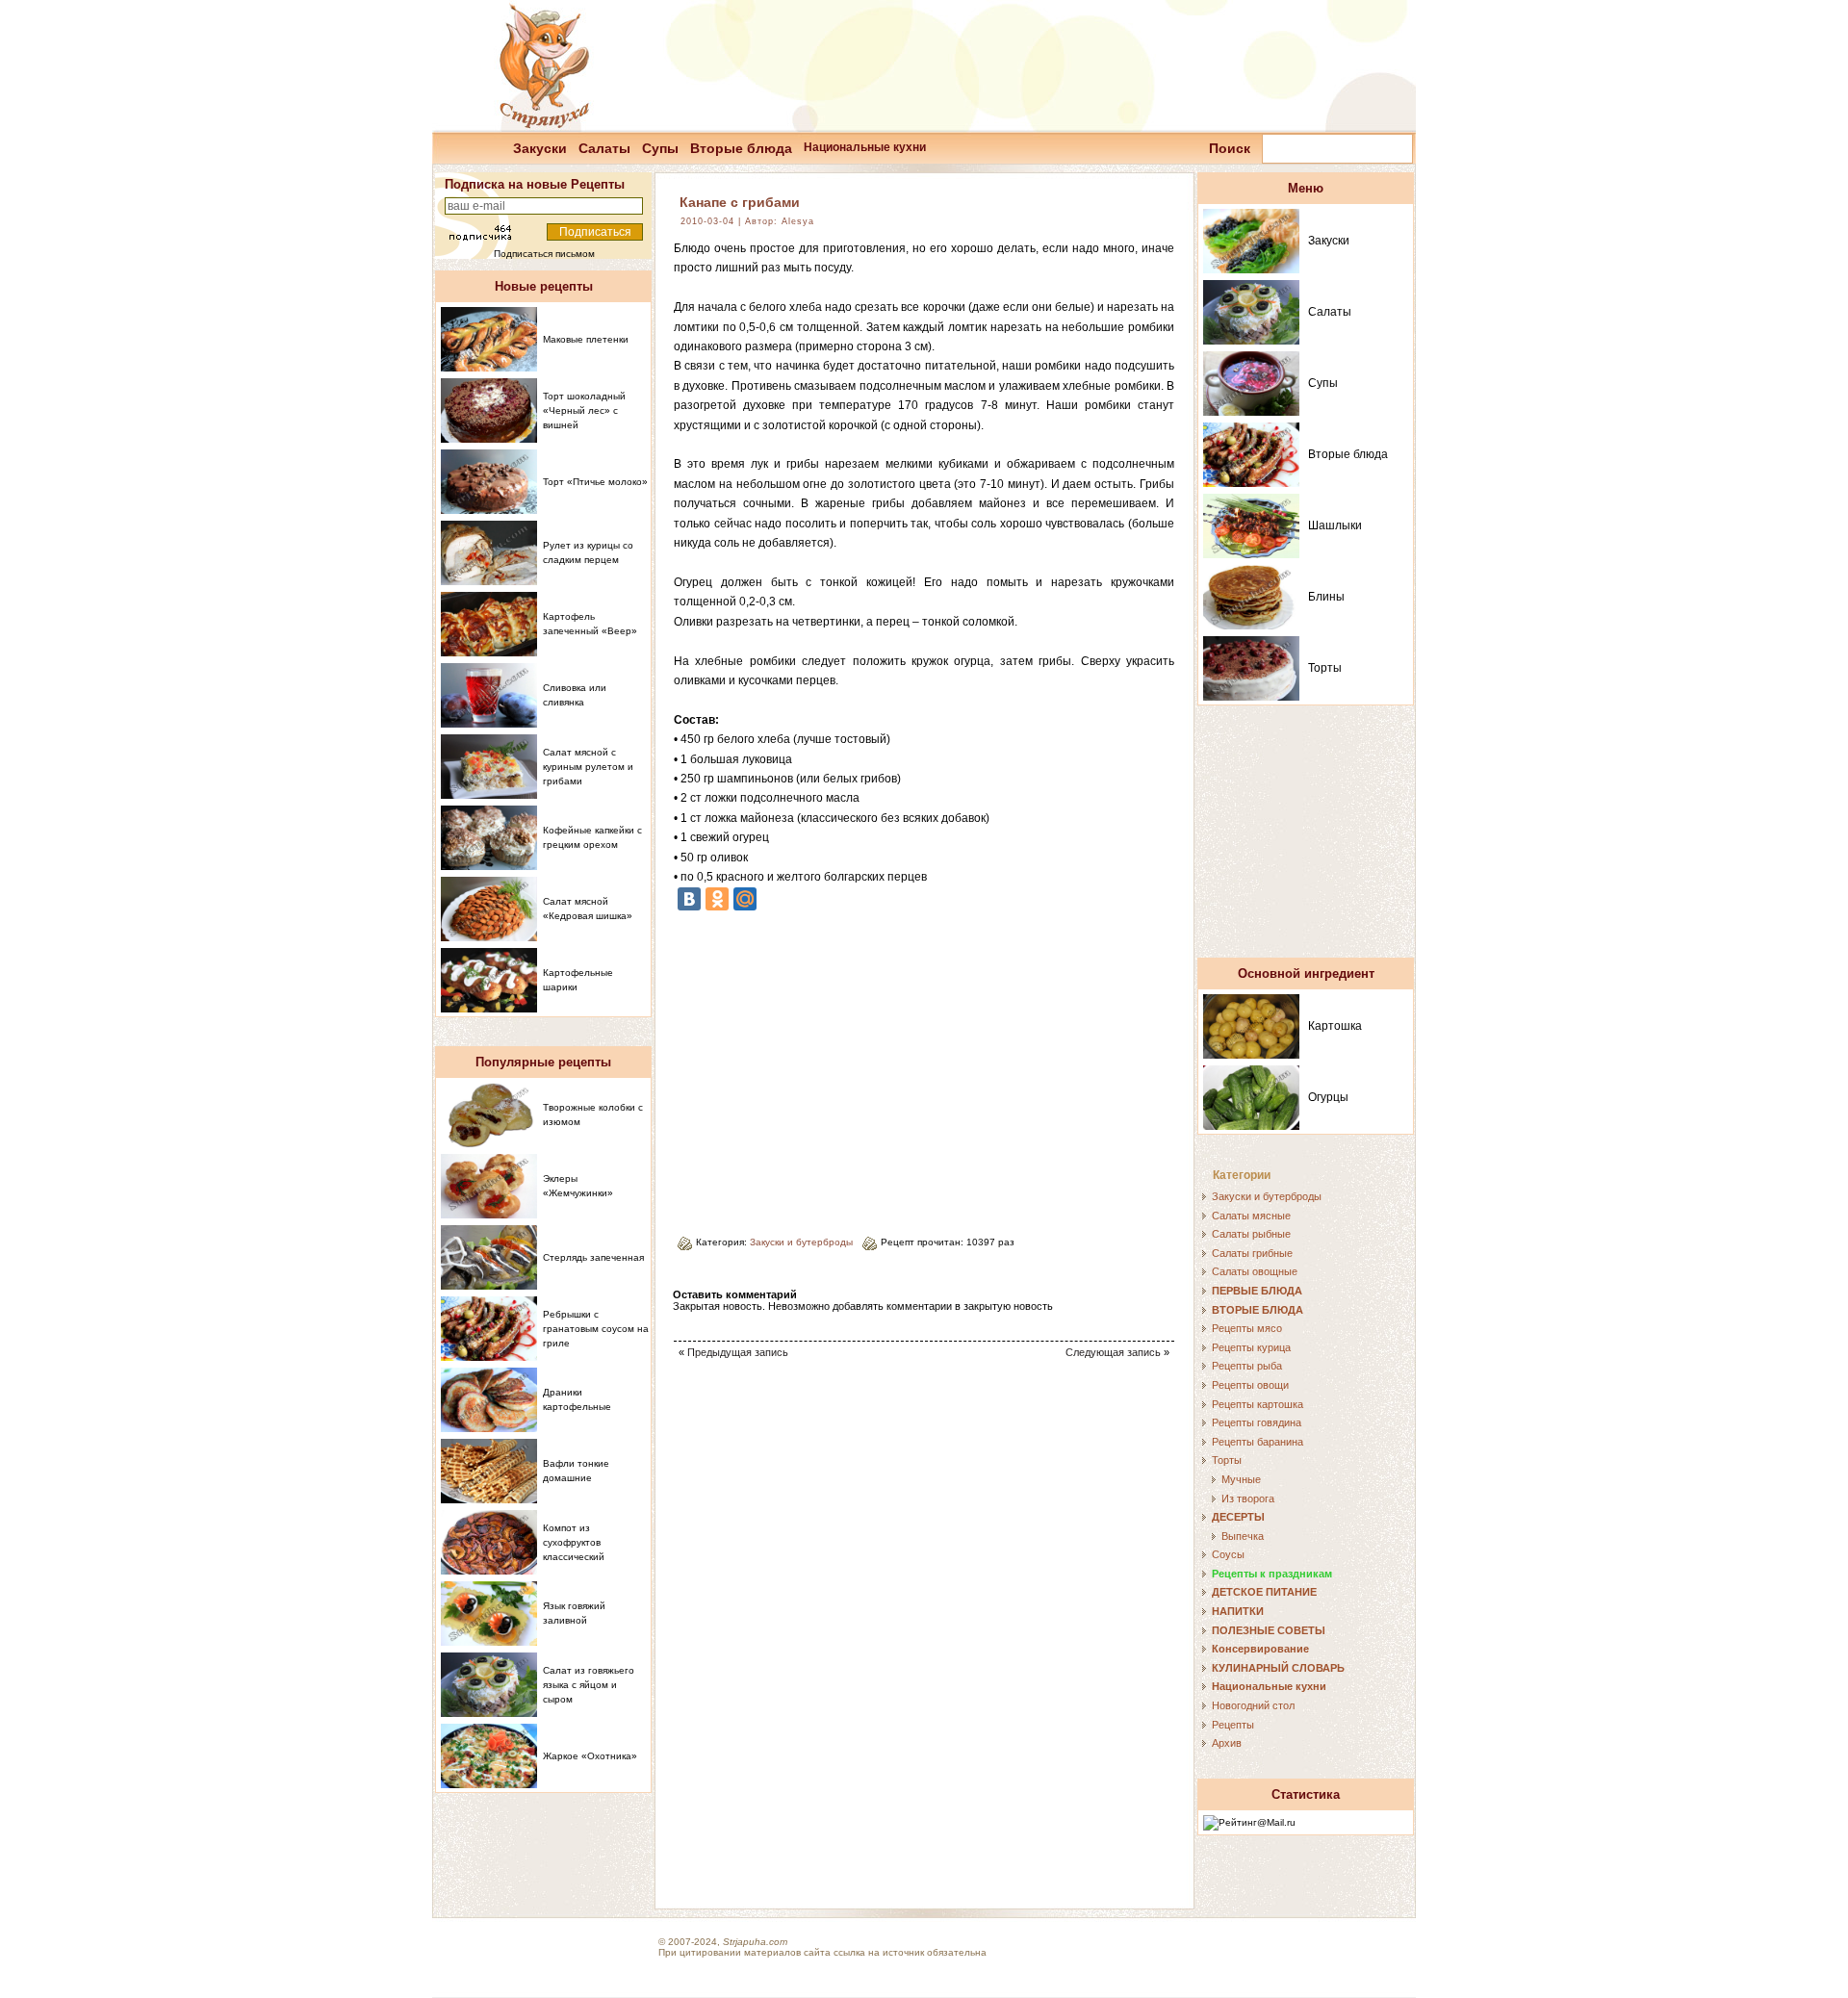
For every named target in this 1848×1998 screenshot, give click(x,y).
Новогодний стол (1253, 1705)
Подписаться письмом (544, 254)
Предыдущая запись (738, 1352)
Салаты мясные (1251, 1216)
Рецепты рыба (1247, 1366)
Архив (1227, 1743)
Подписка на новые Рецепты (535, 184)
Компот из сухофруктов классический (574, 1542)
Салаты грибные (1252, 1253)
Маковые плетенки (586, 339)
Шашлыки (1335, 525)
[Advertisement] (835, 1066)
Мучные (1241, 1479)
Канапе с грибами (740, 202)
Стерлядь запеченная (593, 1257)
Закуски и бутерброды (801, 1242)
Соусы (1228, 1554)
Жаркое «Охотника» (590, 1756)
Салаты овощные (1255, 1271)
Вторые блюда (741, 148)
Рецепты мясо (1247, 1328)
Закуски (540, 148)
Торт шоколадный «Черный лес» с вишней (584, 410)
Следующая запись (1113, 1352)
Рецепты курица (1251, 1347)
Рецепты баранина (1258, 1442)
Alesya (798, 221)
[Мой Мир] (745, 899)
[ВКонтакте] (689, 899)
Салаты (604, 148)
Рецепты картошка (1258, 1404)
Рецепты (1233, 1725)
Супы (660, 148)
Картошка (1335, 1026)
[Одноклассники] (717, 899)
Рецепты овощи (1250, 1385)
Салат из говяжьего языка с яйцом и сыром (589, 1685)
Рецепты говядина (1257, 1422)
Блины (1326, 597)
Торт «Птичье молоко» (595, 482)
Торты (1325, 668)
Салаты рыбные (1251, 1234)
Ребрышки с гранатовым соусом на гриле (596, 1329)
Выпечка (1243, 1536)
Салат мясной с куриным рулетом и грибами (588, 767)
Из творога (1248, 1498)
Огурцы (1328, 1097)
